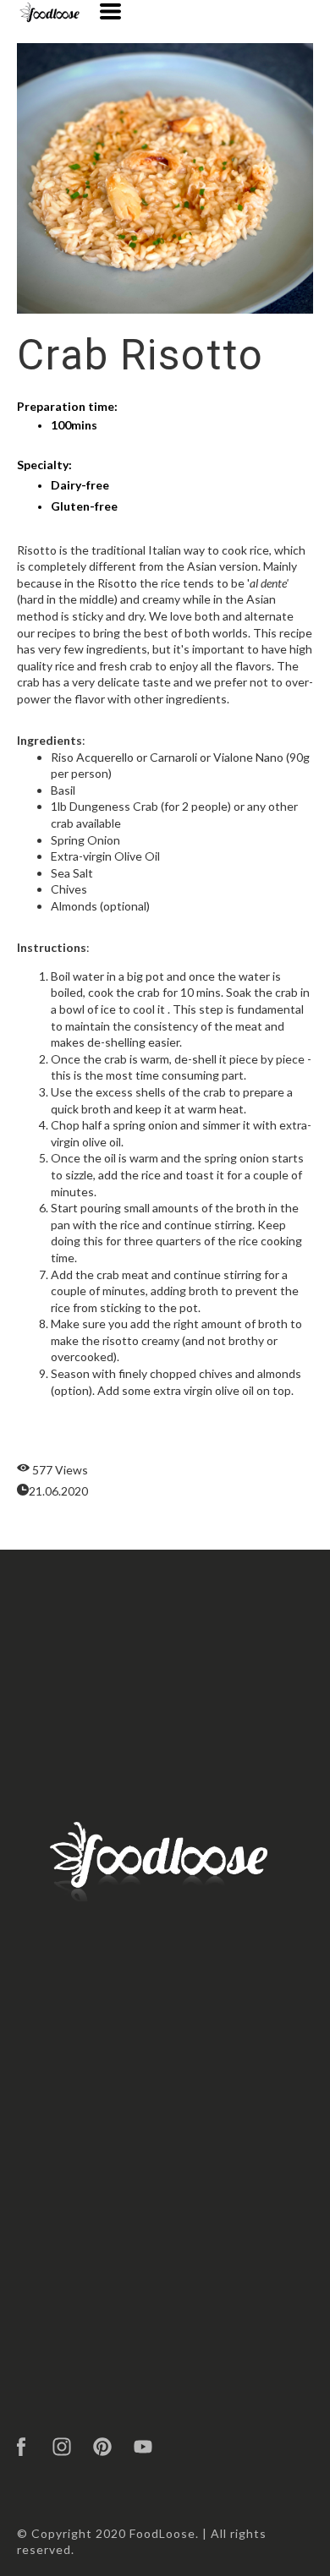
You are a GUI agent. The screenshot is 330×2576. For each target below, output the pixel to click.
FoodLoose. (164, 2533)
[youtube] (143, 2447)
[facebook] (21, 2447)
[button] (110, 11)
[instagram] (62, 2447)
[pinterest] (102, 2447)
